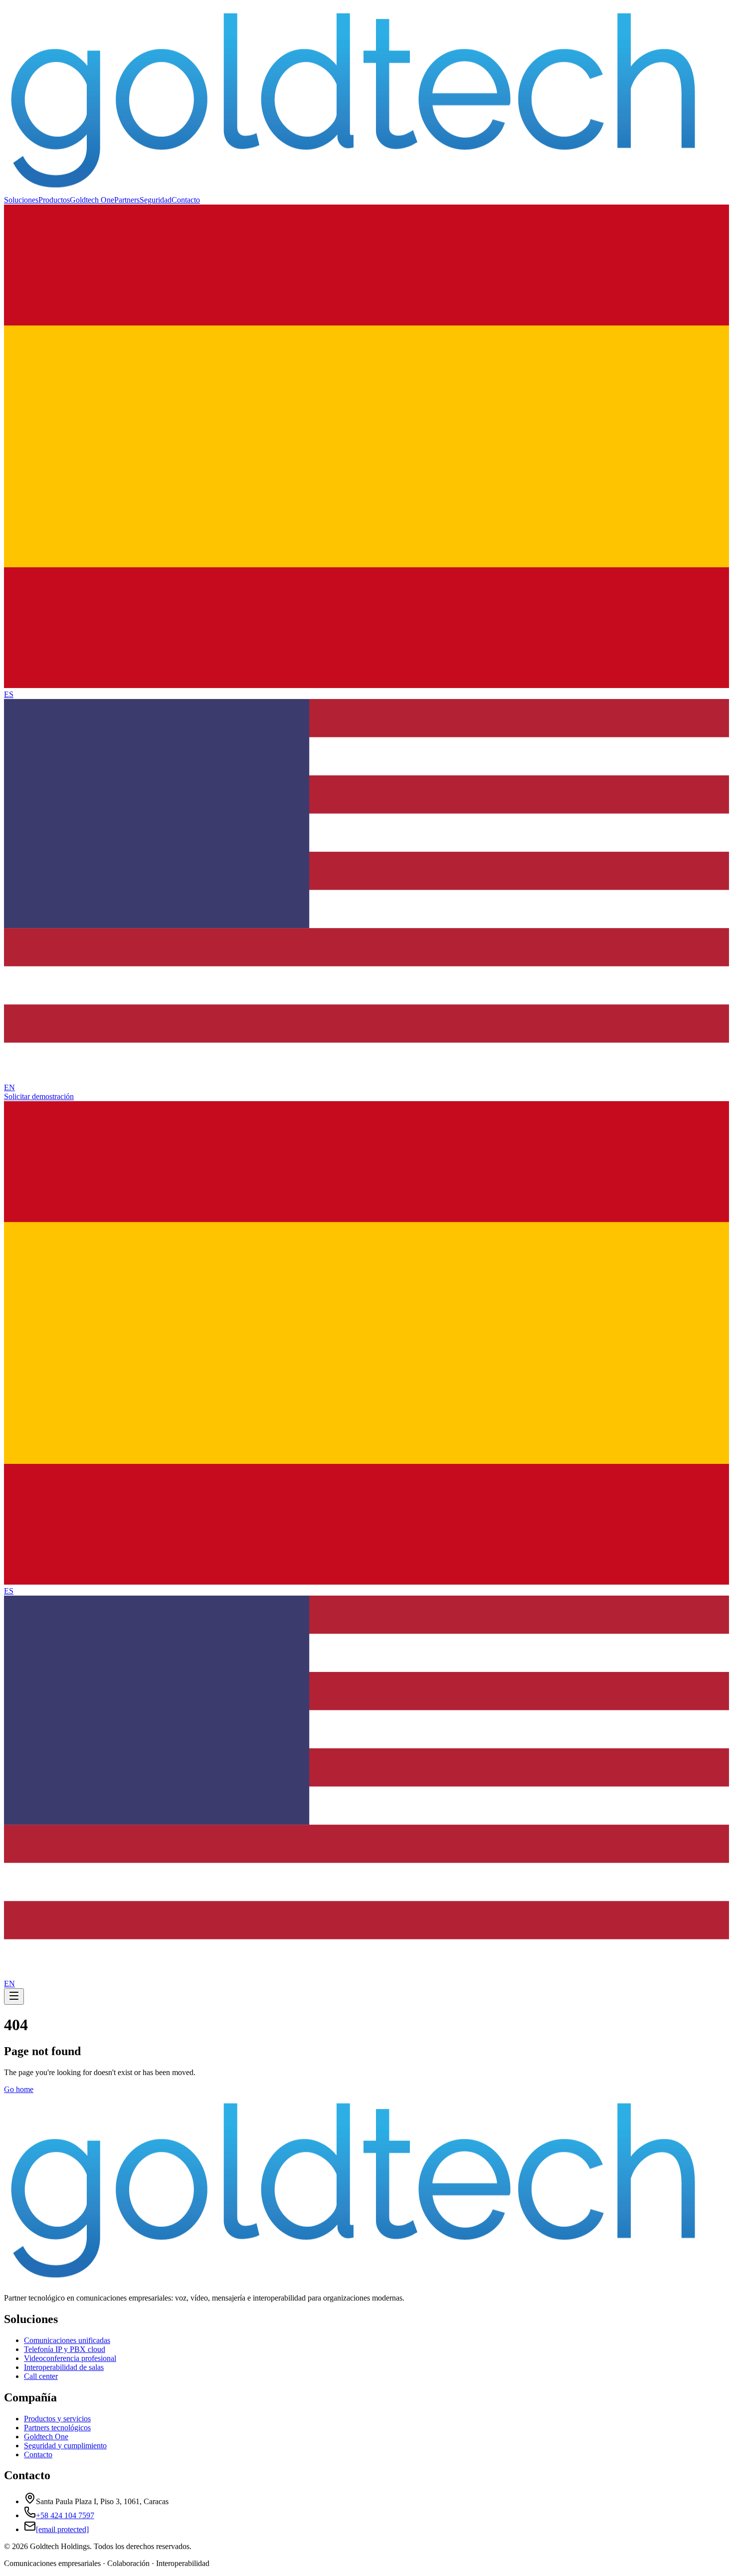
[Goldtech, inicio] (353, 191)
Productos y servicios (57, 2419)
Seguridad (156, 200)
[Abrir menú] (14, 1996)
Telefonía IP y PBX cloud (65, 2349)
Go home (19, 2089)
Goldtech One (92, 200)
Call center (41, 2376)
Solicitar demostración (39, 1096)
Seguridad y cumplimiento (65, 2446)
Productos (54, 200)
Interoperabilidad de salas (64, 2367)
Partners (127, 200)
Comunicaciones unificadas (67, 2340)
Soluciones (21, 200)
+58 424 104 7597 (65, 2515)
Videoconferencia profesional (70, 2358)
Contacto (186, 200)
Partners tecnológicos (57, 2428)
